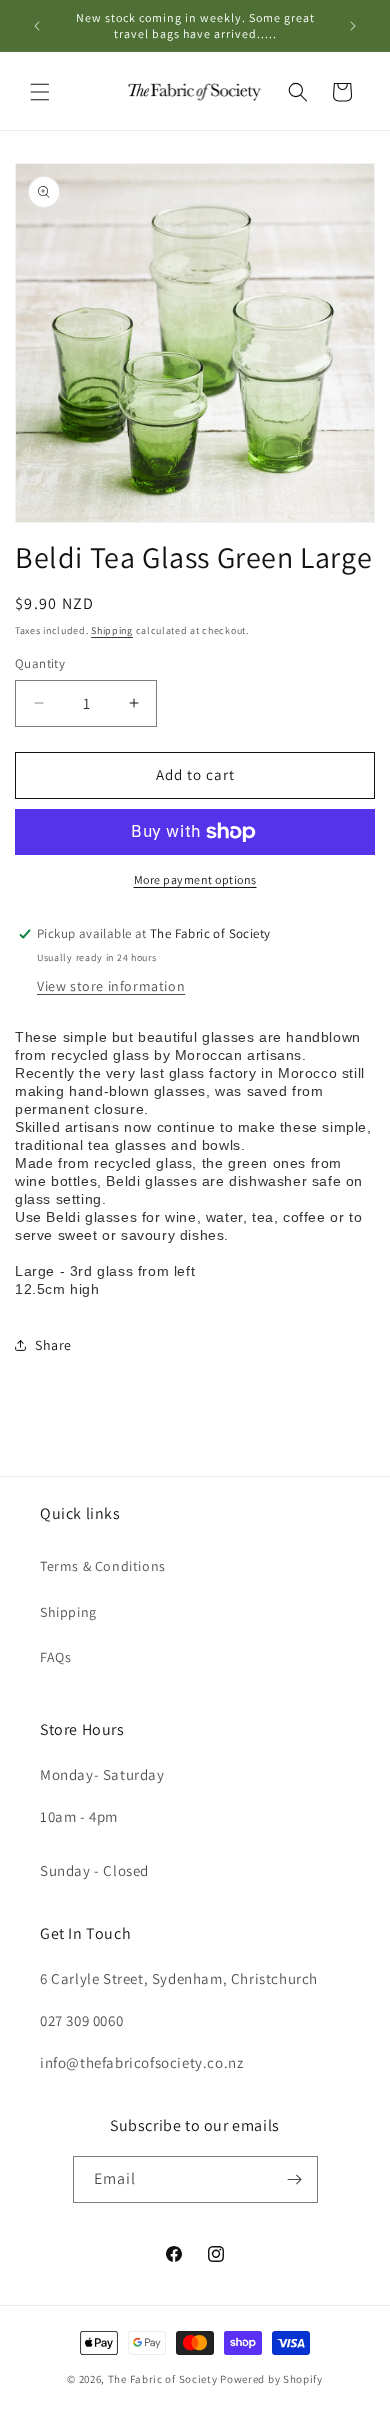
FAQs (55, 1657)
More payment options (195, 879)
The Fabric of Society (163, 2379)
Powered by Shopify (271, 2379)
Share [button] (53, 1345)
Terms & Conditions (103, 1566)
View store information (111, 986)
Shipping (112, 630)
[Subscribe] (295, 2179)
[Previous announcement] (37, 26)
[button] (40, 92)
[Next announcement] (353, 26)
